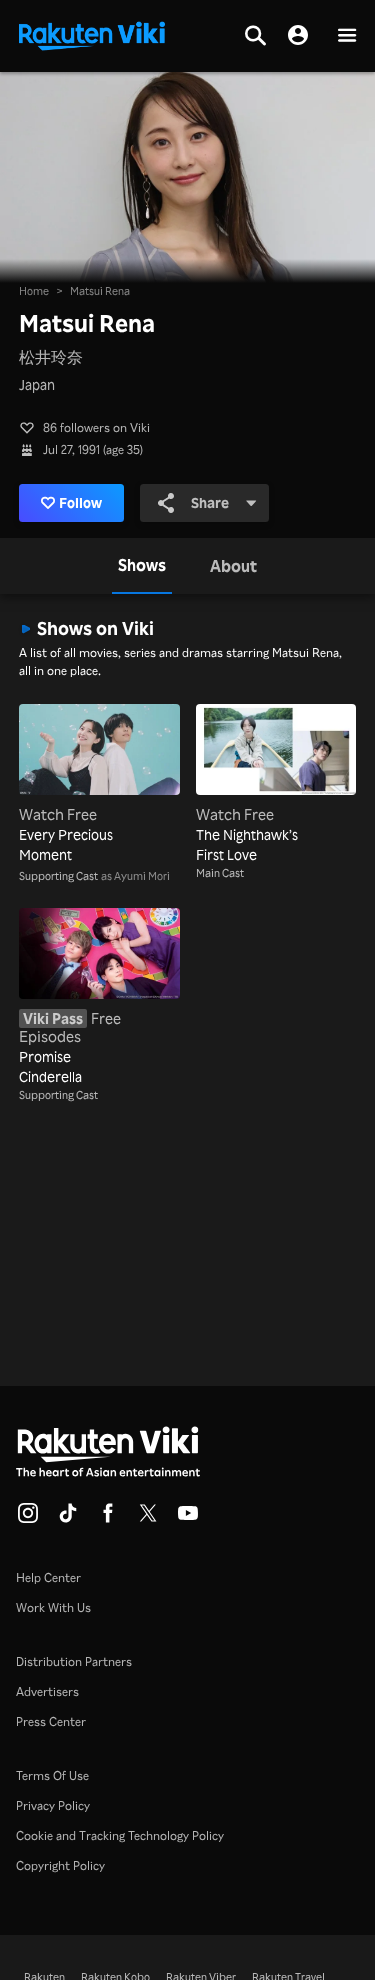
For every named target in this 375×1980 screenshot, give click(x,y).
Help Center (48, 1577)
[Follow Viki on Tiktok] (68, 1519)
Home (34, 291)
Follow (80, 502)
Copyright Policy (60, 1865)
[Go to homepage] (92, 34)
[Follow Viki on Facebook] (108, 1519)
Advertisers (47, 1691)
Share (210, 502)
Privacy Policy (53, 1805)
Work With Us (53, 1607)
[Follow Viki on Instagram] (28, 1519)
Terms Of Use (52, 1775)
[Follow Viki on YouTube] (188, 1519)
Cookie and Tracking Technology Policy (120, 1835)
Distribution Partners (74, 1661)
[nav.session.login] (298, 36)
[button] (347, 36)
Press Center (51, 1721)
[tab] (142, 566)
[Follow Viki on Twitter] (148, 1519)
